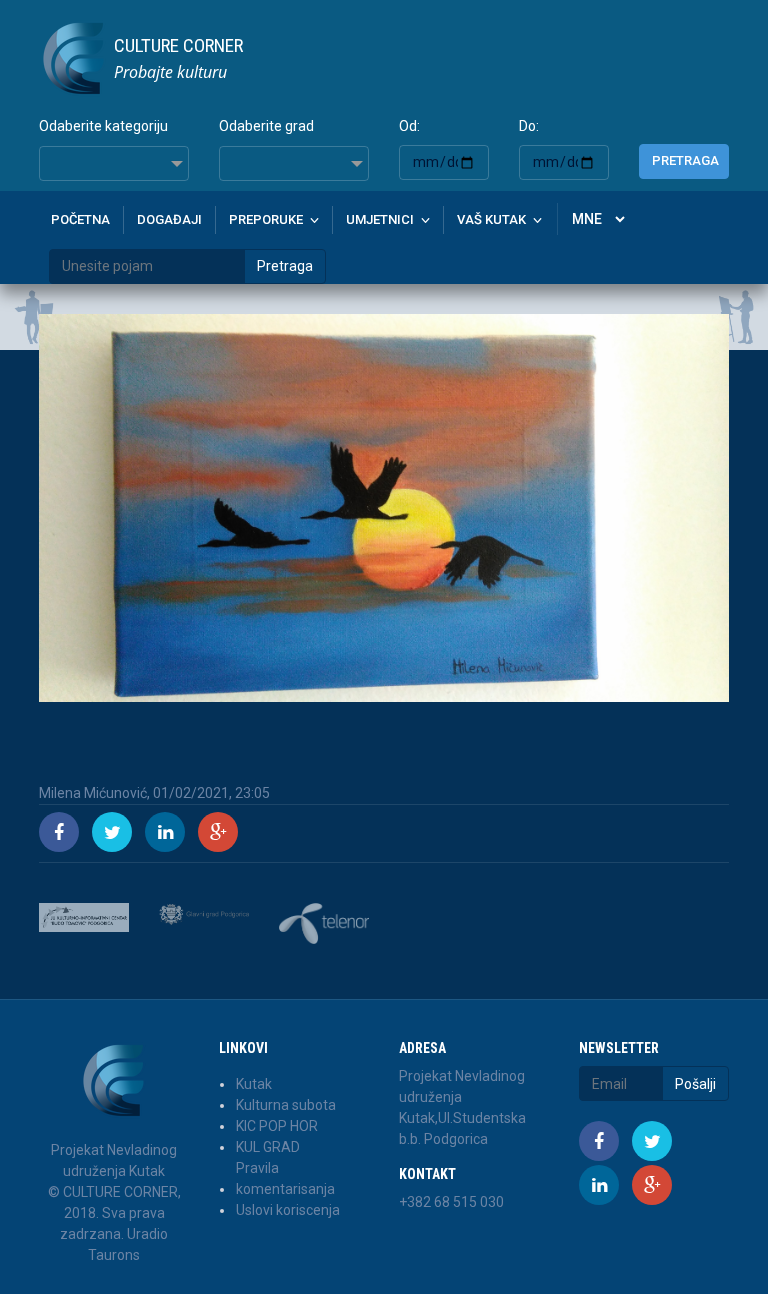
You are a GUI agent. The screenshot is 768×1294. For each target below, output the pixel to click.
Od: (409, 126)
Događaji (169, 219)
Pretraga (685, 160)
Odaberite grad (266, 126)
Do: (529, 126)
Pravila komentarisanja (285, 1178)
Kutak (254, 1084)
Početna (80, 219)
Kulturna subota (286, 1105)
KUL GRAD (268, 1147)
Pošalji (695, 1084)
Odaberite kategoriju (103, 126)
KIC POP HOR (277, 1126)
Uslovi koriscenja (288, 1210)
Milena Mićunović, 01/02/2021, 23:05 (154, 793)
